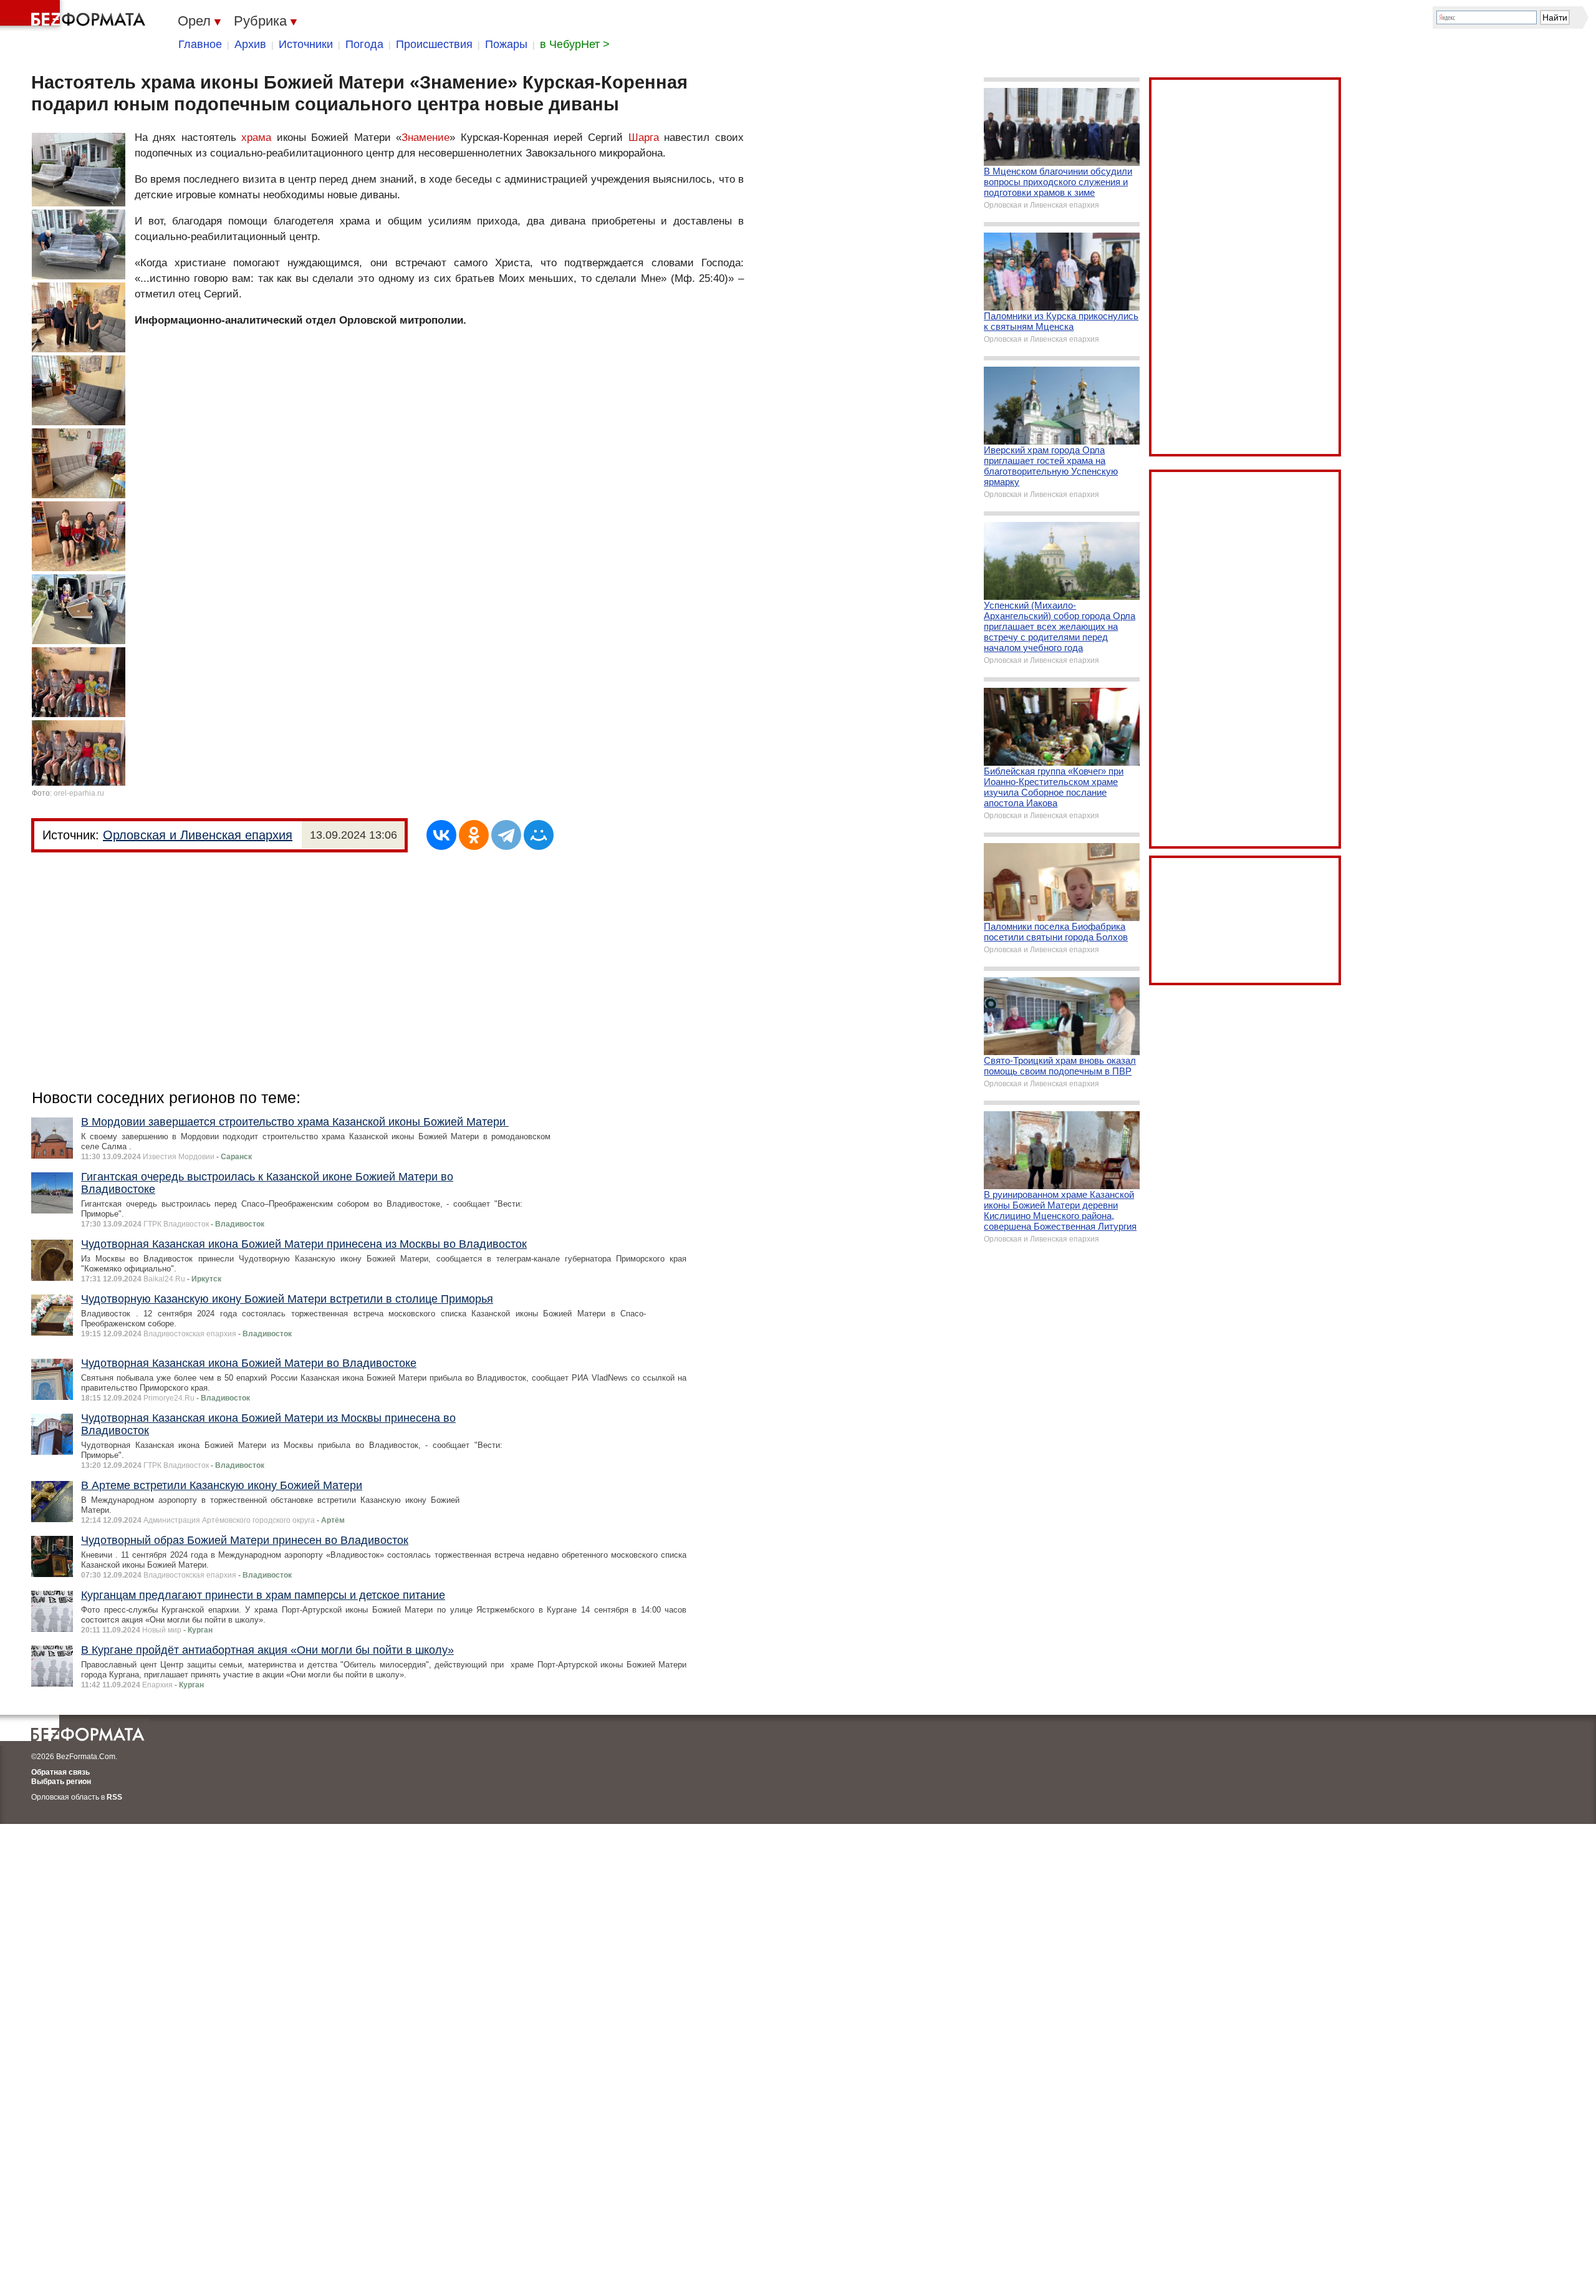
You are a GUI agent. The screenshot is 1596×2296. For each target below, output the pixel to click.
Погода (364, 44)
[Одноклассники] (474, 835)
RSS (114, 1797)
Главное (200, 44)
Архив (250, 44)
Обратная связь (60, 1772)
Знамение (425, 137)
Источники (306, 44)
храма (256, 137)
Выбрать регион (61, 1782)
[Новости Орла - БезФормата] (75, 16)
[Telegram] (506, 835)
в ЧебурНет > (575, 44)
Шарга (644, 137)
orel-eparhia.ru (79, 793)
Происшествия (434, 44)
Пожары (506, 44)
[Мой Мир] (539, 835)
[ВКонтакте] (441, 835)
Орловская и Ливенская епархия (198, 835)
